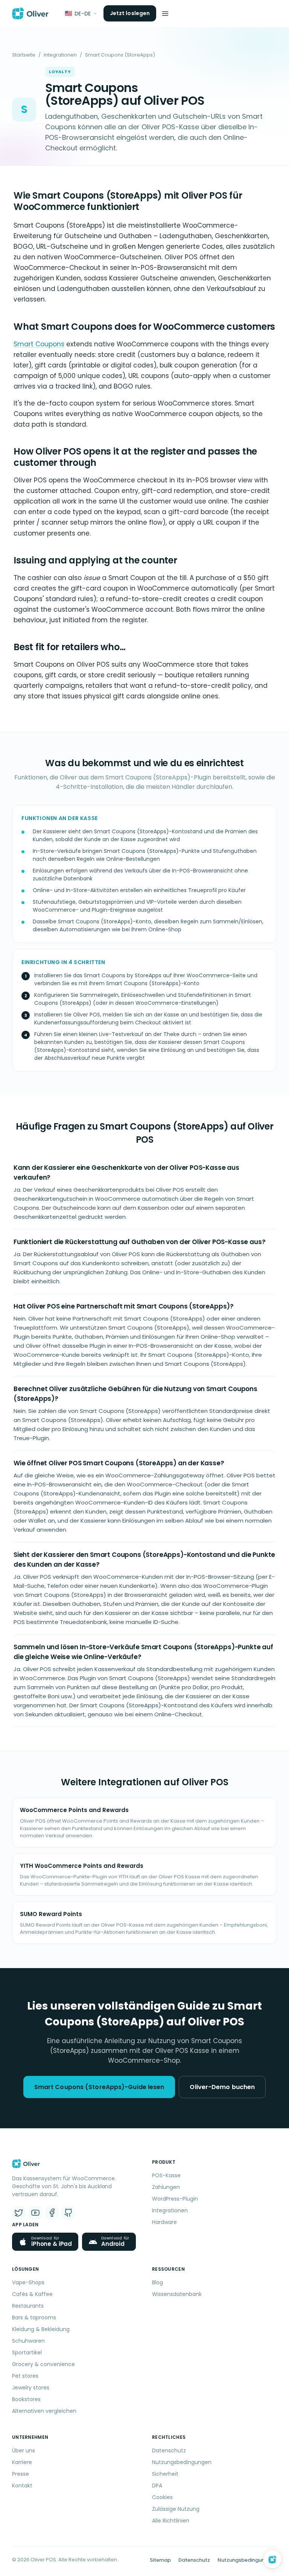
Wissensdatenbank (177, 2294)
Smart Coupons (39, 344)
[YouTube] (35, 2213)
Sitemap (160, 2560)
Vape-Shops (28, 2282)
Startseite (24, 55)
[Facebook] (52, 2213)
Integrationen (60, 55)
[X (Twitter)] (19, 2213)
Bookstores (26, 2399)
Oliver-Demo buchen (222, 2087)
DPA (157, 2486)
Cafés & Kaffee (32, 2294)
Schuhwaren (28, 2341)
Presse (21, 2474)
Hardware (164, 2222)
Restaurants (28, 2306)
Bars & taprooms (34, 2317)
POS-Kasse (166, 2175)
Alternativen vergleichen (44, 2411)
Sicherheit (165, 2474)
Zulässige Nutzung (176, 2509)
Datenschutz (169, 2450)
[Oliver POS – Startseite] (30, 14)
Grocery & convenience (43, 2364)
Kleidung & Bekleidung (41, 2329)
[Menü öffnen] (165, 14)
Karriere (22, 2462)
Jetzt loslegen (130, 13)
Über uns (24, 2450)
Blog (157, 2282)
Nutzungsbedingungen (182, 2462)
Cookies (162, 2497)
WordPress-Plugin (175, 2199)
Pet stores (25, 2376)
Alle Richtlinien (171, 2521)
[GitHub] (68, 2213)
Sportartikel (27, 2353)
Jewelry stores (31, 2388)
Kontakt (22, 2486)
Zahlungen (166, 2187)
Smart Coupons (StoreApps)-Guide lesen (99, 2087)
